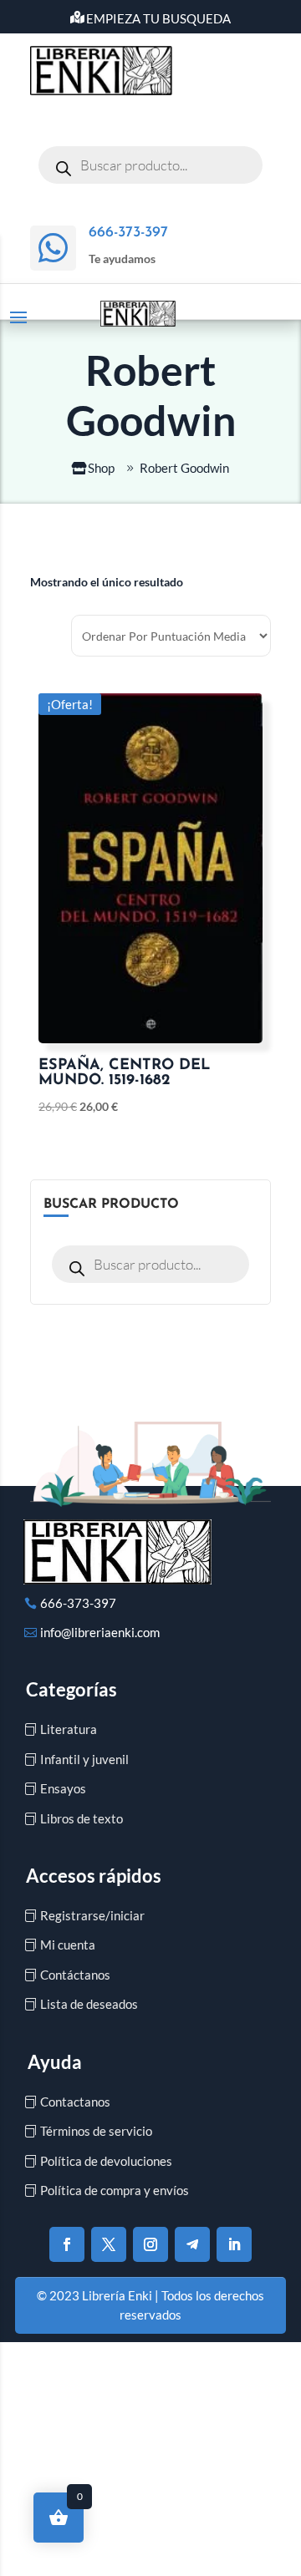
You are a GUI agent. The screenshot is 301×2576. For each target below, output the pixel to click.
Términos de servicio (96, 2131)
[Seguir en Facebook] (67, 2244)
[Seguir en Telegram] (192, 2244)
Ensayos (63, 1788)
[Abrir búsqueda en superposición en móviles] (150, 165)
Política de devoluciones (106, 2161)
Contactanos (75, 2102)
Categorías (71, 1689)
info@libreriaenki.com (100, 1632)
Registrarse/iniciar (92, 1915)
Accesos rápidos (94, 1876)
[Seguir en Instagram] (150, 2244)
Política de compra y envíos (115, 2190)
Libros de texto (82, 1818)
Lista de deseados (89, 2004)
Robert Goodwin (184, 468)
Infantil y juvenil (84, 1759)
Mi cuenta (68, 1945)
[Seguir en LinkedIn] (234, 2244)
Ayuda (55, 2062)
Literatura (69, 1729)
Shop (101, 468)
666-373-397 (78, 1603)
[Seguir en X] (109, 2244)
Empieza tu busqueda (158, 18)
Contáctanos (75, 1975)
